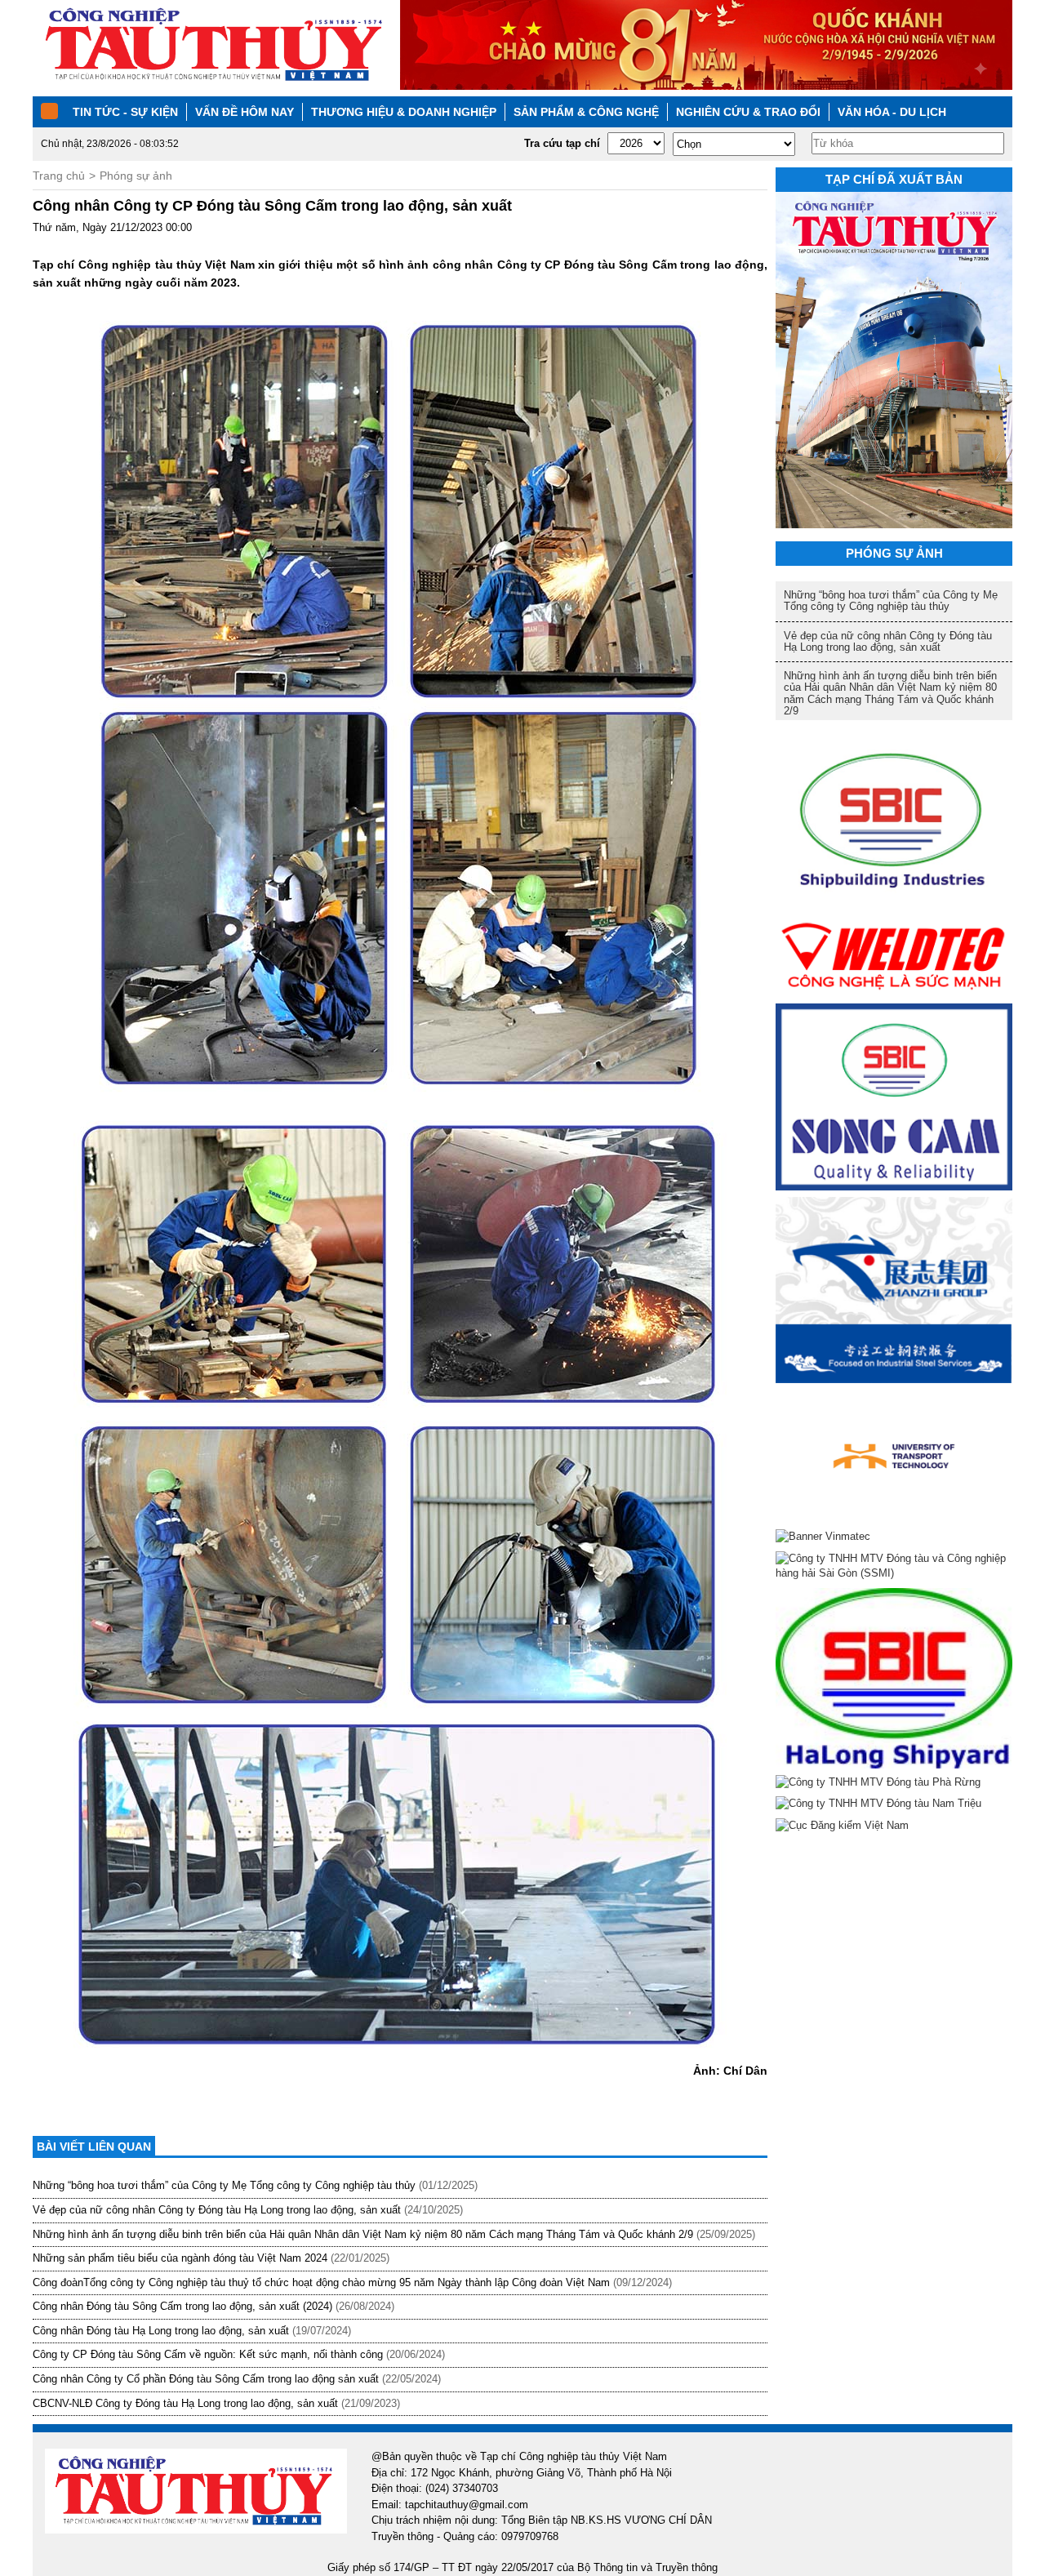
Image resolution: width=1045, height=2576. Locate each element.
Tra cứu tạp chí (562, 143)
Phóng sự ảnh (136, 176)
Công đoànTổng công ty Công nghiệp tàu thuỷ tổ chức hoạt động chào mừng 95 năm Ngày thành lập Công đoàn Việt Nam (321, 2282)
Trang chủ (59, 176)
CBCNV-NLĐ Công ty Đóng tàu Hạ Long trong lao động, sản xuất (185, 2403)
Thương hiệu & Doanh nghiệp (404, 112)
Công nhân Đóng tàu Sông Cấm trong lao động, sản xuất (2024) (182, 2306)
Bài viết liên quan (94, 2147)
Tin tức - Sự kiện (125, 112)
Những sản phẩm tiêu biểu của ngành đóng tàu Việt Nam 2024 (180, 2258)
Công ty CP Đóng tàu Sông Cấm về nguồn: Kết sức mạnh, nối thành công (208, 2354)
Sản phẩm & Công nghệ (586, 112)
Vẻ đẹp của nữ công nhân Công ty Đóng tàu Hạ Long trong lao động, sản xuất (217, 2210)
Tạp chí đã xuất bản (894, 179)
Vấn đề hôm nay (245, 112)
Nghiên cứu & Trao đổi (748, 112)
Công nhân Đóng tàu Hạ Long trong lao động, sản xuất (161, 2331)
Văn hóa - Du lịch (892, 112)
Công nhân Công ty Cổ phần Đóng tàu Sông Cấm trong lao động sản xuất (206, 2379)
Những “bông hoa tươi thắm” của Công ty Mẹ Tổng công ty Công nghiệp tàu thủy (224, 2185)
